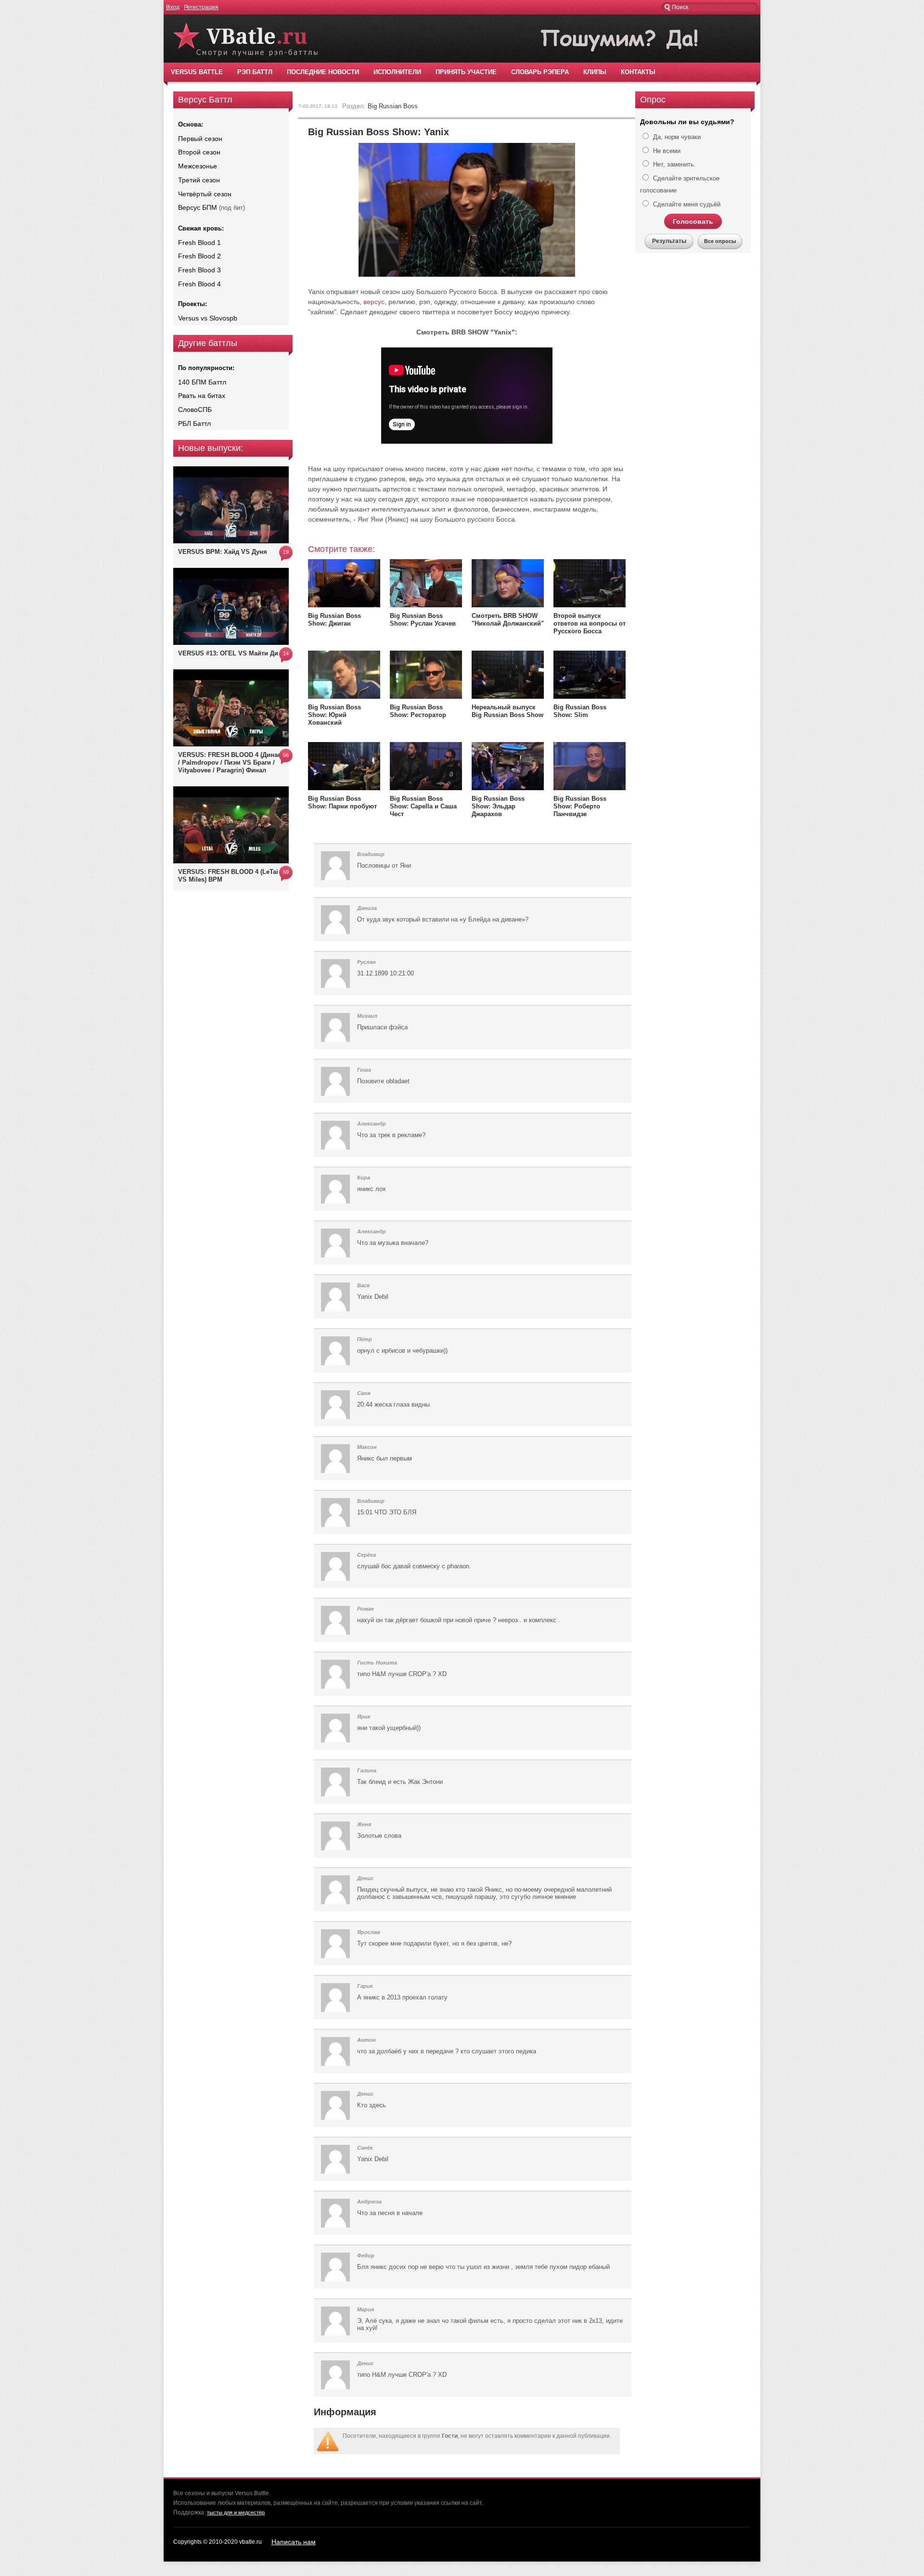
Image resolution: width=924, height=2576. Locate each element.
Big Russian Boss (393, 106)
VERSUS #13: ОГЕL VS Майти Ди (228, 653)
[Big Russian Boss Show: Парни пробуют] (344, 788)
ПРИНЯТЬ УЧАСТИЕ (466, 72)
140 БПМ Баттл (202, 382)
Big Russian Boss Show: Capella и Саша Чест (423, 806)
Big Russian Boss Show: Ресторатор (418, 711)
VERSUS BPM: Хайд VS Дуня (223, 552)
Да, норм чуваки (676, 137)
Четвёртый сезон (205, 194)
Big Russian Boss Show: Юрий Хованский (334, 715)
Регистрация (201, 7)
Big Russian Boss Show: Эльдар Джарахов (498, 806)
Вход (173, 7)
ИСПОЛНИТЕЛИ (397, 72)
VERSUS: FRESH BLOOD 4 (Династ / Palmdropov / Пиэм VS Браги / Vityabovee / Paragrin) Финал (231, 763)
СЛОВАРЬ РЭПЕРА (540, 72)
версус (374, 302)
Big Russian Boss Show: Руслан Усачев (423, 620)
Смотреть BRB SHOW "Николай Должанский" (508, 620)
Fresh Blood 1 (199, 243)
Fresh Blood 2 (199, 256)
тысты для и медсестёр (236, 2512)
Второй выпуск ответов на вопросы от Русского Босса (590, 623)
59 (286, 872)
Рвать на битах (202, 396)
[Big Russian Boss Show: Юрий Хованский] (344, 696)
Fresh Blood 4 (199, 284)
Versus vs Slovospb (208, 318)
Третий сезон (199, 180)
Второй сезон (199, 152)
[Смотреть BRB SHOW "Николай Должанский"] (508, 605)
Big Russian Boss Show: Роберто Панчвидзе (580, 806)
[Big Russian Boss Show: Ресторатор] (426, 696)
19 (286, 552)
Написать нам (294, 2542)
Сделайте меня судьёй (686, 204)
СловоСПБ (195, 410)
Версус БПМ (198, 207)
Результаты (669, 241)
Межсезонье (198, 166)
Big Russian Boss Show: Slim (580, 711)
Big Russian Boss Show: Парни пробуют (342, 802)
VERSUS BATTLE (197, 72)
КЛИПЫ (595, 72)
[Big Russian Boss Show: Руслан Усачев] (426, 605)
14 (286, 654)
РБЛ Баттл (194, 423)
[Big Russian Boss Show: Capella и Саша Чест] (426, 788)
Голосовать (693, 221)
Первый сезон (200, 139)
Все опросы (720, 241)
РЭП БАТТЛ (255, 72)
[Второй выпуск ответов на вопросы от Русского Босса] (590, 605)
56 (286, 755)
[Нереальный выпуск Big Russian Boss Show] (508, 698)
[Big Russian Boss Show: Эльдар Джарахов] (508, 788)
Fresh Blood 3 (199, 270)
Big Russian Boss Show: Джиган (334, 620)
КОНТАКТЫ (638, 72)
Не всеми (666, 151)
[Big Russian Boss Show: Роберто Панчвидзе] (590, 788)
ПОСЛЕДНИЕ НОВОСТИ (323, 72)
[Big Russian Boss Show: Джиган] (344, 605)
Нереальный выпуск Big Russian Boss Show (507, 711)
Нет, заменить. (674, 164)
